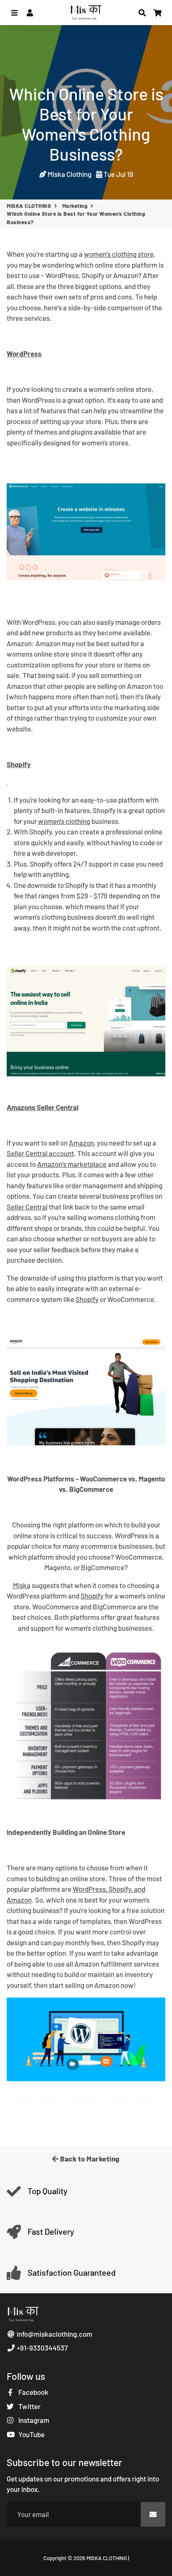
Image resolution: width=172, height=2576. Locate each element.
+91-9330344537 (42, 2348)
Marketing (75, 206)
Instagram (33, 2420)
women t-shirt (130, 2099)
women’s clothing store (119, 254)
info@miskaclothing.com (54, 2334)
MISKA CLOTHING (29, 206)
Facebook (33, 2392)
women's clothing (64, 821)
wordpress (30, 2119)
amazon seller (34, 2099)
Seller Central (27, 1207)
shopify (82, 2099)
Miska (22, 1585)
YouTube (31, 2434)
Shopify (87, 1299)
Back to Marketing (89, 2159)
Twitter (29, 2406)
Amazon (81, 1143)
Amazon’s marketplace (72, 1164)
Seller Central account (40, 1153)
